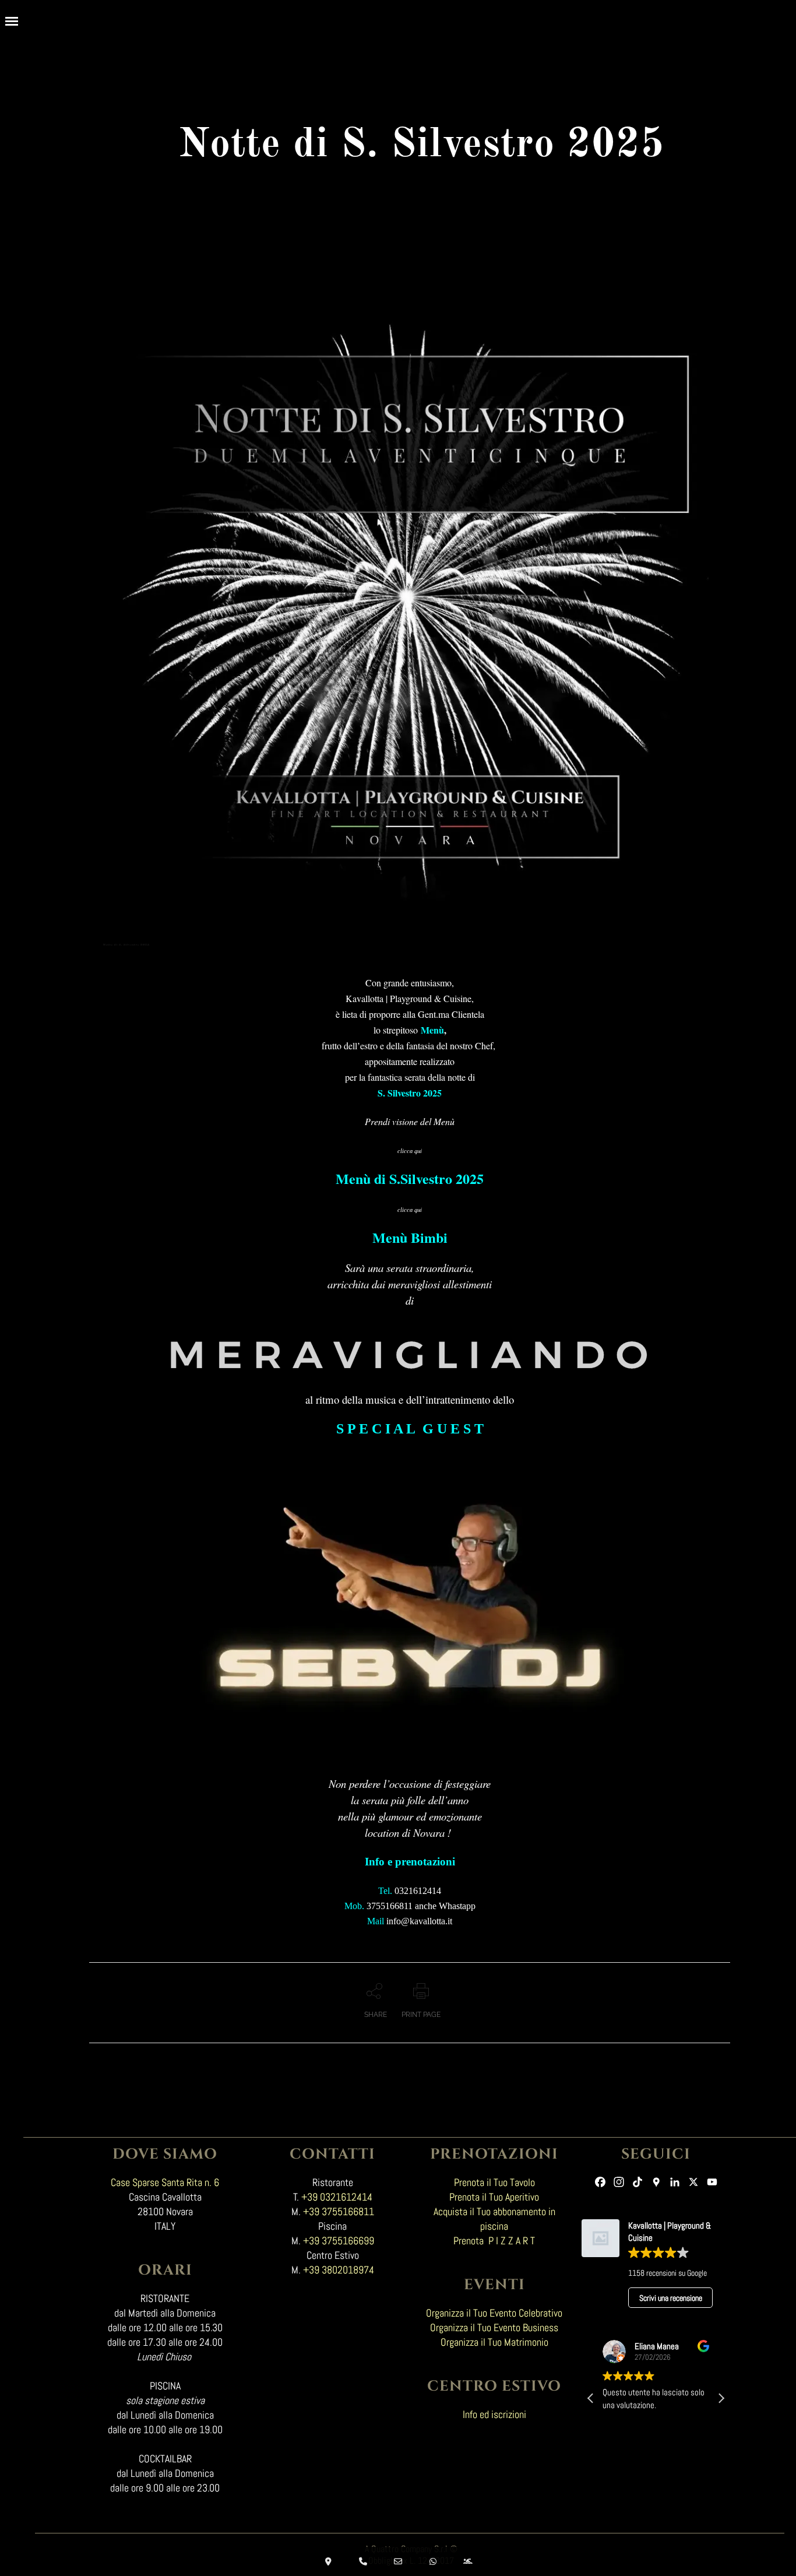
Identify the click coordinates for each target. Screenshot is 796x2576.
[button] (721, 2398)
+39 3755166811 (339, 2211)
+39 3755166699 (339, 2241)
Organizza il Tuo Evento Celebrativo (494, 2313)
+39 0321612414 (337, 2197)
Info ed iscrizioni (494, 2414)
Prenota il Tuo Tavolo (494, 2182)
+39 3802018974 (339, 2270)
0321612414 (417, 1891)
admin (217, 960)
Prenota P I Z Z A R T (494, 2241)
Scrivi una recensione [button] (671, 2298)
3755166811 (390, 1906)
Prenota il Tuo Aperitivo (494, 2197)
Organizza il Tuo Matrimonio (494, 2342)
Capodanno (121, 960)
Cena (134, 960)
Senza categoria (198, 960)
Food (183, 960)
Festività (173, 960)
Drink (164, 960)
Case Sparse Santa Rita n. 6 (165, 2182)
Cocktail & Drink (149, 960)
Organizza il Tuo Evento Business (494, 2327)
